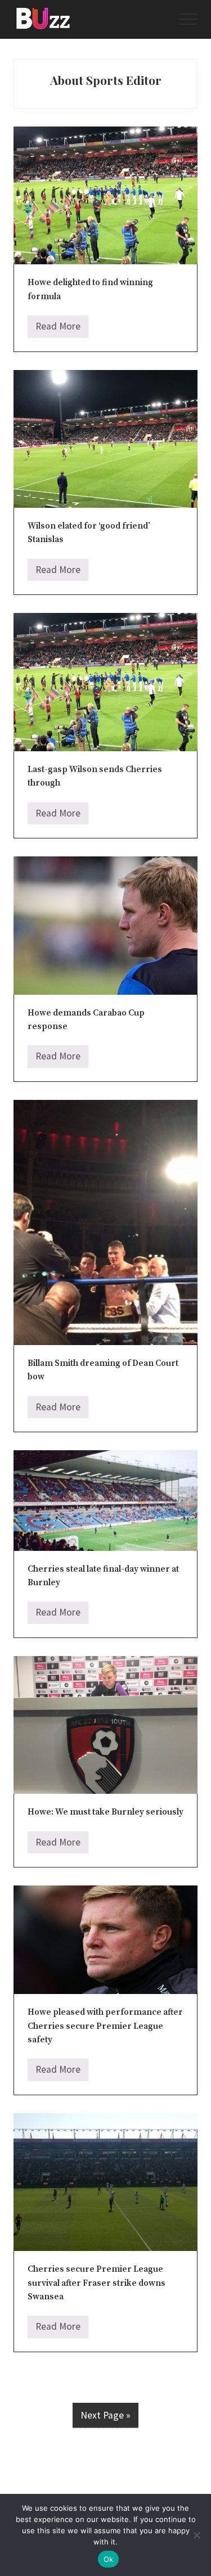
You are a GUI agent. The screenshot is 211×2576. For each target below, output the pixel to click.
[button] (188, 19)
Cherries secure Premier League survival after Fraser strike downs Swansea (96, 2283)
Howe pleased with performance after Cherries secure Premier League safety (105, 2026)
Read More (58, 329)
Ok (109, 2559)
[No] (197, 2535)
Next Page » (105, 2415)
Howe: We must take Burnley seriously (105, 1812)
